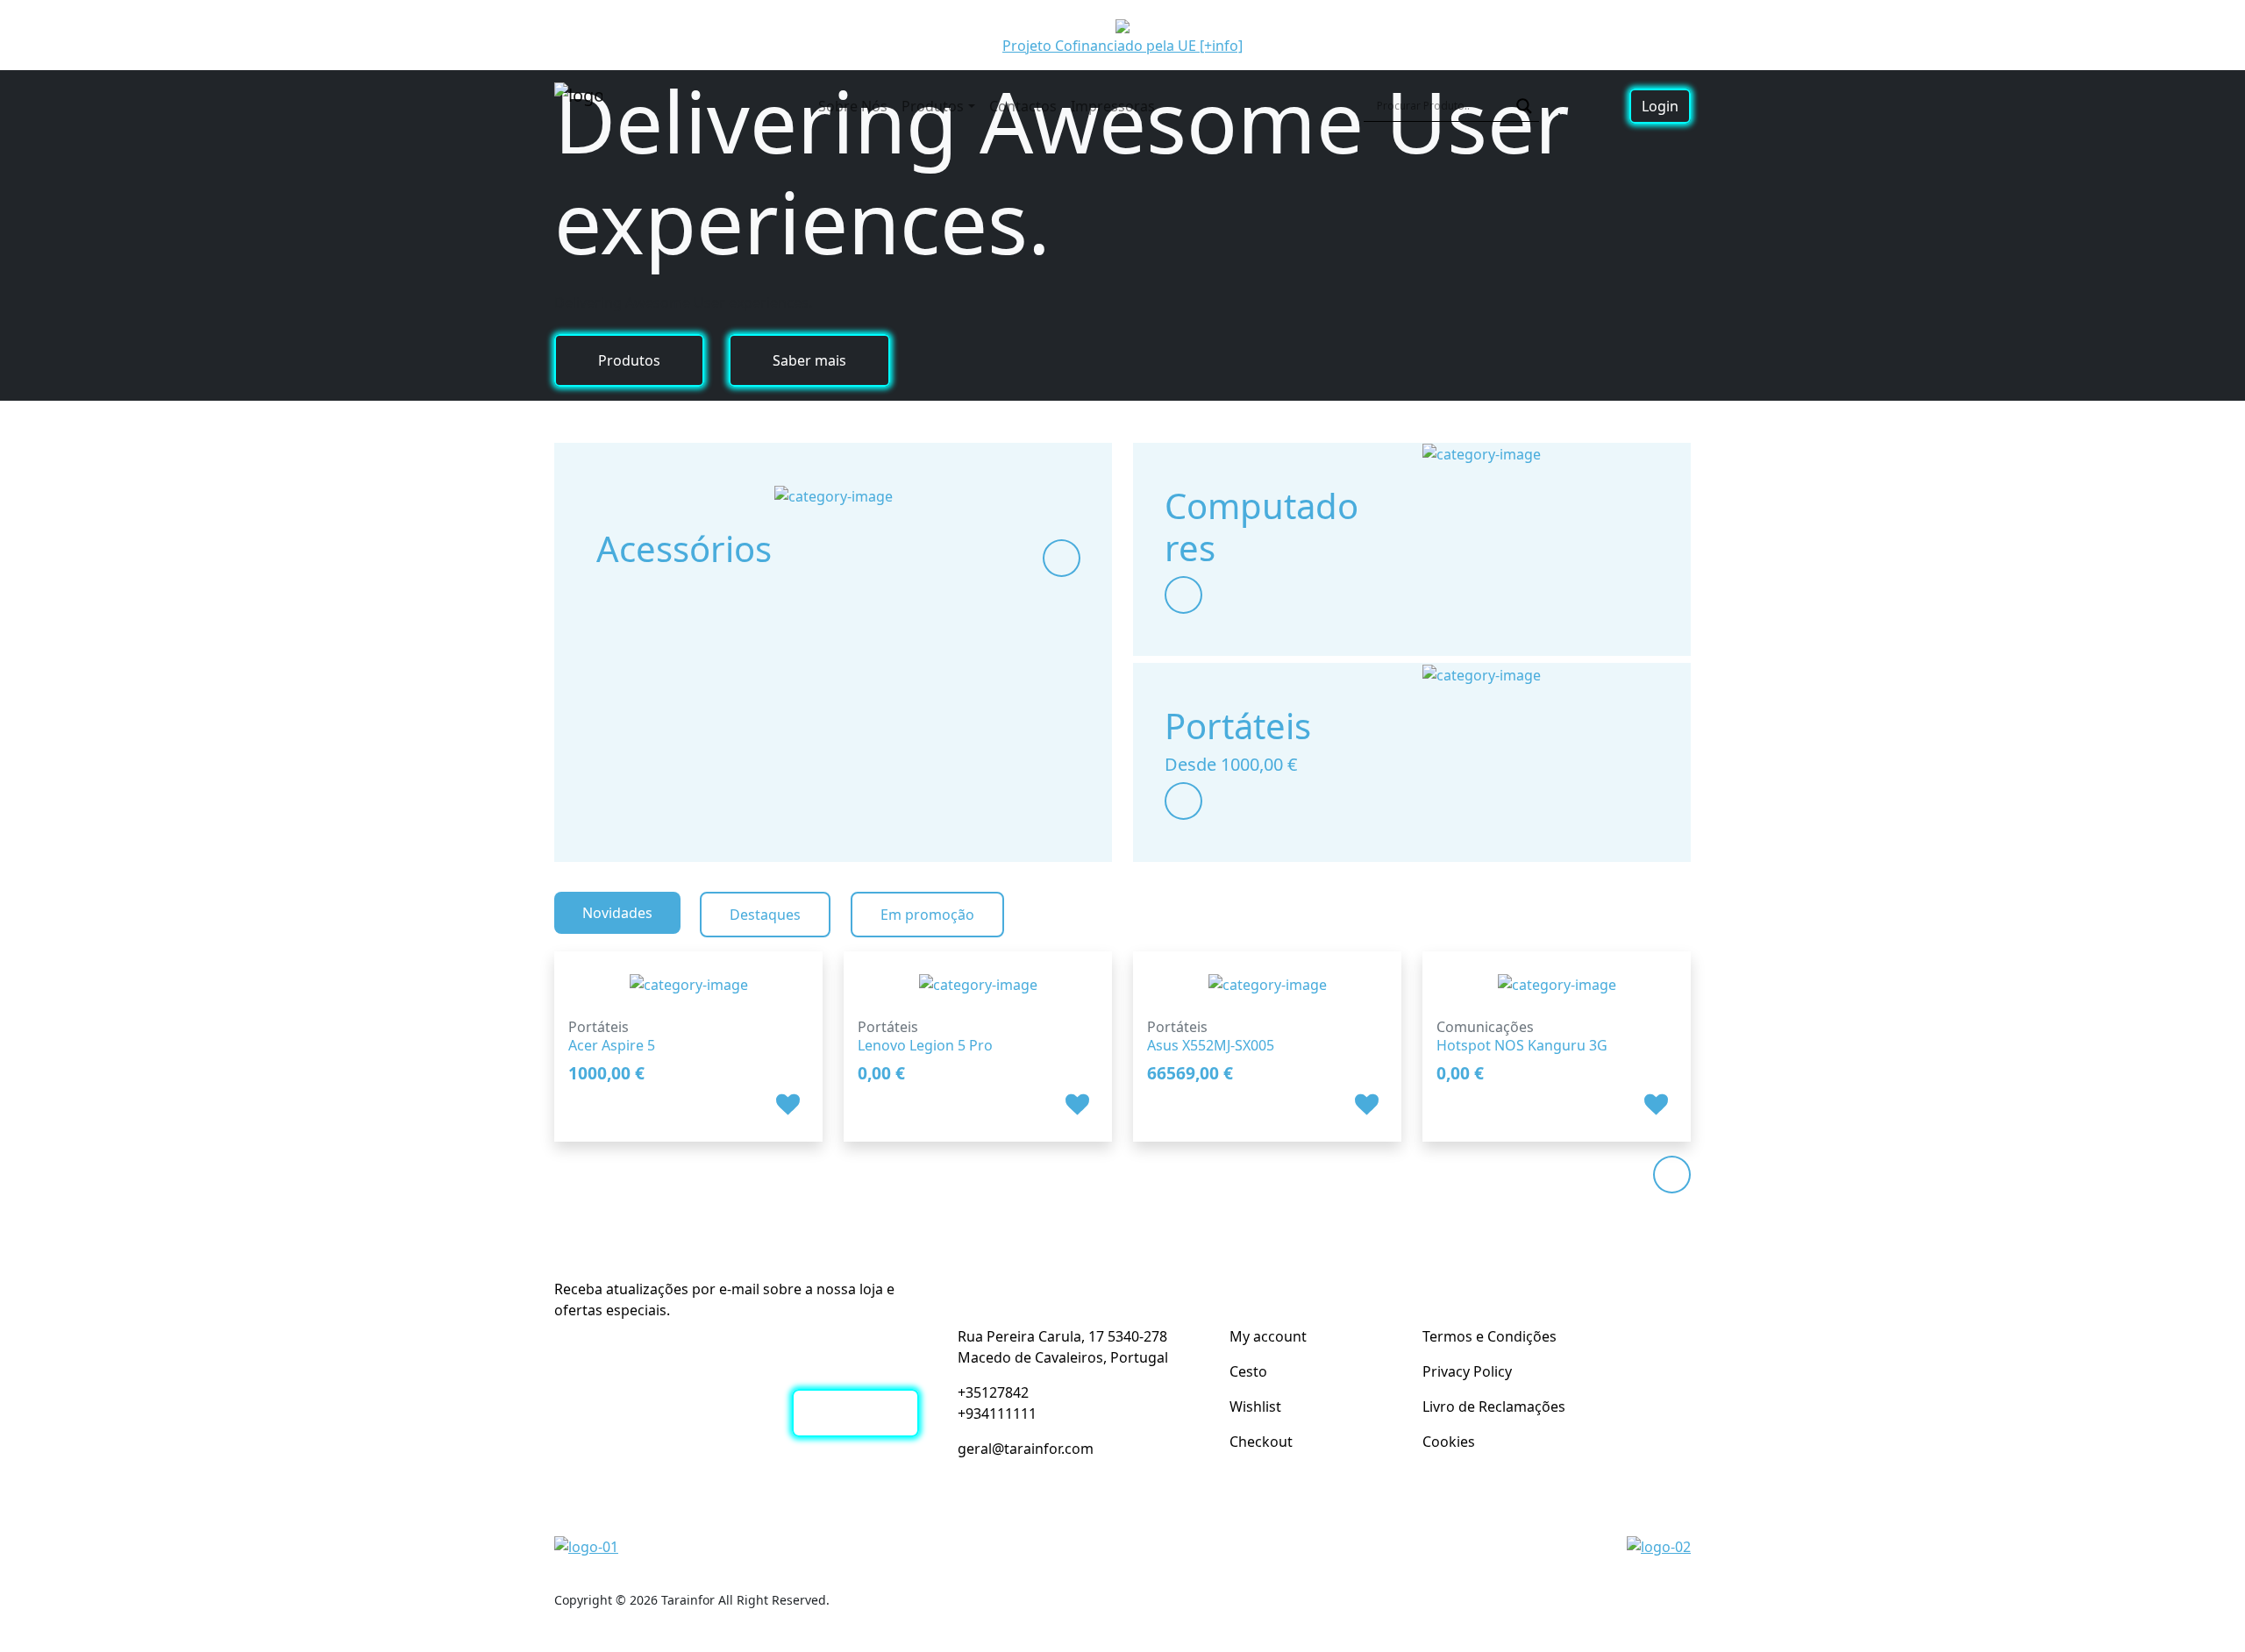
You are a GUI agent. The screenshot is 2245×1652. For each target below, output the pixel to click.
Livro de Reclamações (1494, 1406)
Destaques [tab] (765, 915)
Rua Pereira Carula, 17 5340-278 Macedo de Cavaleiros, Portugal (1063, 1347)
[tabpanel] (1122, 1036)
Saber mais (809, 360)
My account (1268, 1336)
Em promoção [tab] (927, 915)
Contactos (1023, 106)
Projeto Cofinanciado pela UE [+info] (1122, 46)
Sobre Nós (853, 106)
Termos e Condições (1490, 1336)
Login (1660, 106)
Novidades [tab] (617, 913)
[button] (790, 1104)
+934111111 (997, 1413)
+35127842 (993, 1392)
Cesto (1248, 1371)
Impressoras (1113, 106)
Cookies (1449, 1442)
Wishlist (1255, 1406)
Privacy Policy (1467, 1371)
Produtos (933, 106)
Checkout (1261, 1442)
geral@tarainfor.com (1026, 1449)
